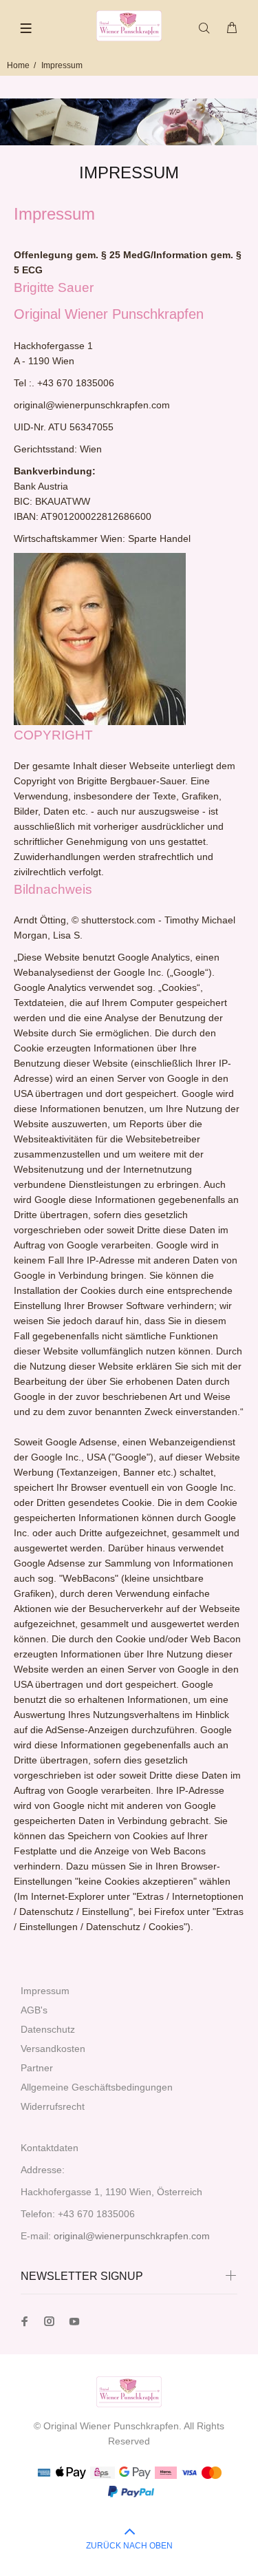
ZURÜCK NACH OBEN (129, 2546)
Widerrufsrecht (53, 2106)
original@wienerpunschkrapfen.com (132, 2236)
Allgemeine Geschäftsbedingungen (97, 2087)
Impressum (45, 1991)
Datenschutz (48, 2029)
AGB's (34, 2010)
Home (18, 65)
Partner (37, 2068)
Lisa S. (68, 935)
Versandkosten (53, 2049)
